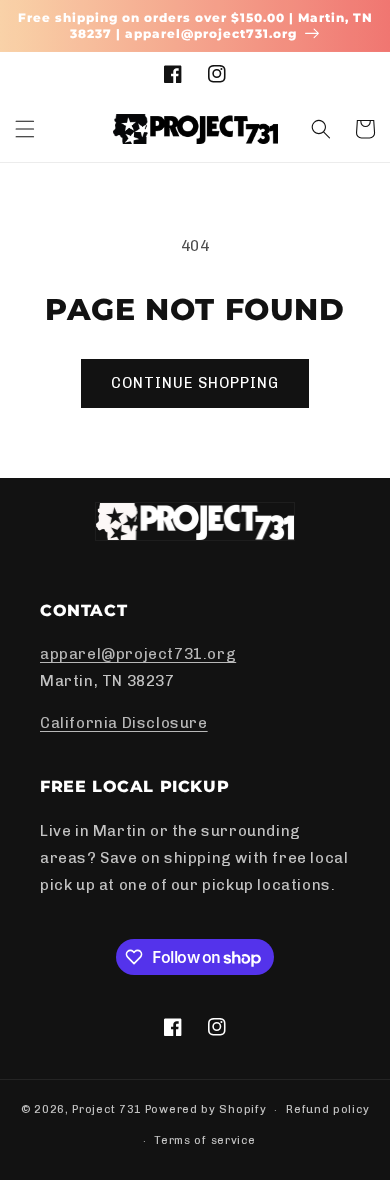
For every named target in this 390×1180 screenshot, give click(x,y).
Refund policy (327, 1109)
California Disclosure (124, 723)
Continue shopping (195, 383)
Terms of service (204, 1140)
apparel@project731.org (138, 654)
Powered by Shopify (206, 1109)
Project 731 (107, 1109)
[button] (25, 129)
